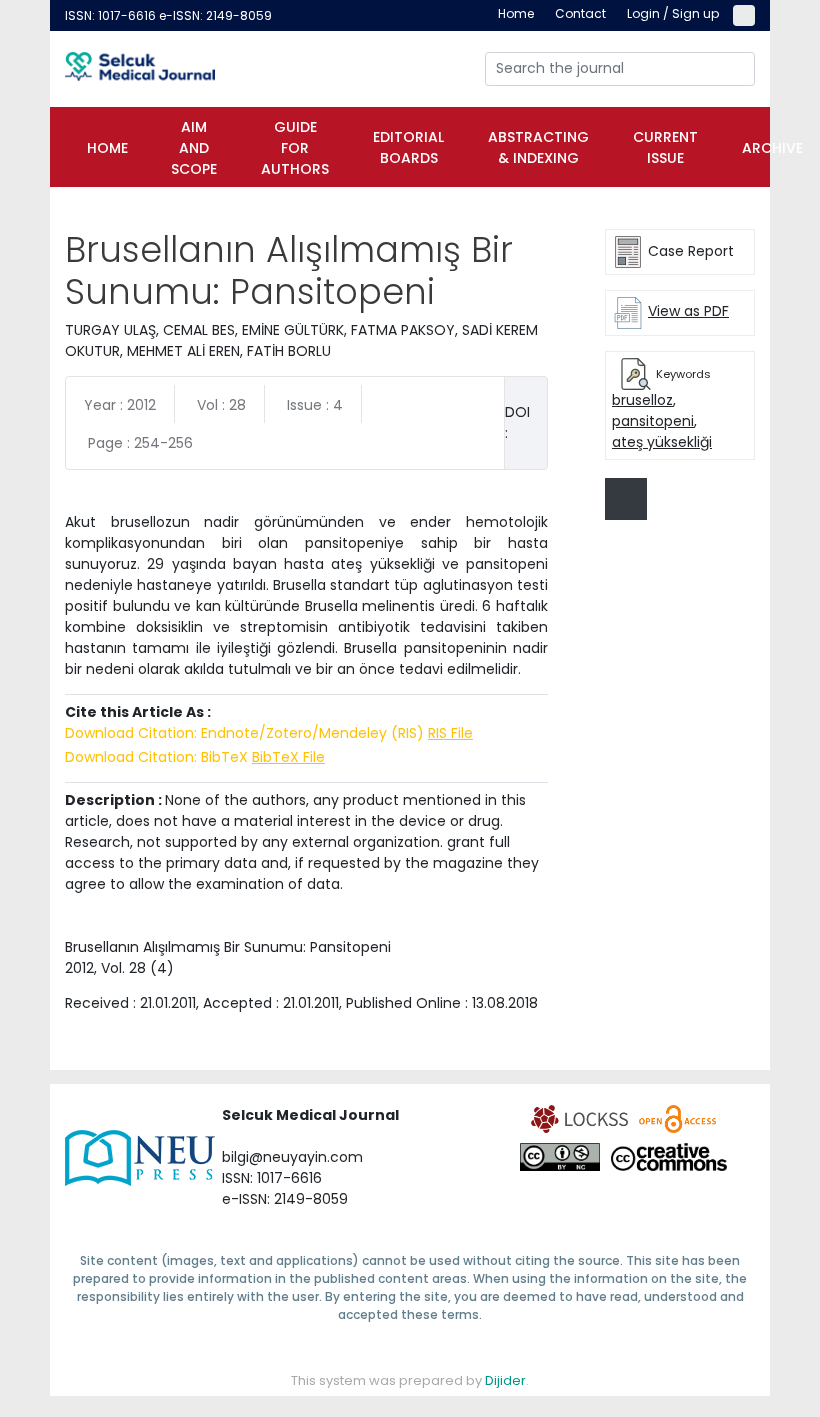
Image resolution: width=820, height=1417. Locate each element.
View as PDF (688, 311)
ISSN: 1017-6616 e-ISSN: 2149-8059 (168, 15)
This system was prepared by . (410, 1380)
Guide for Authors (295, 148)
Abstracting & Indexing (538, 147)
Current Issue (665, 147)
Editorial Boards (408, 147)
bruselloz (642, 400)
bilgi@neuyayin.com (292, 1157)
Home (107, 148)
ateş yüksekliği (662, 442)
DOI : (517, 422)
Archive (772, 148)
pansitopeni (653, 421)
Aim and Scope (194, 148)
